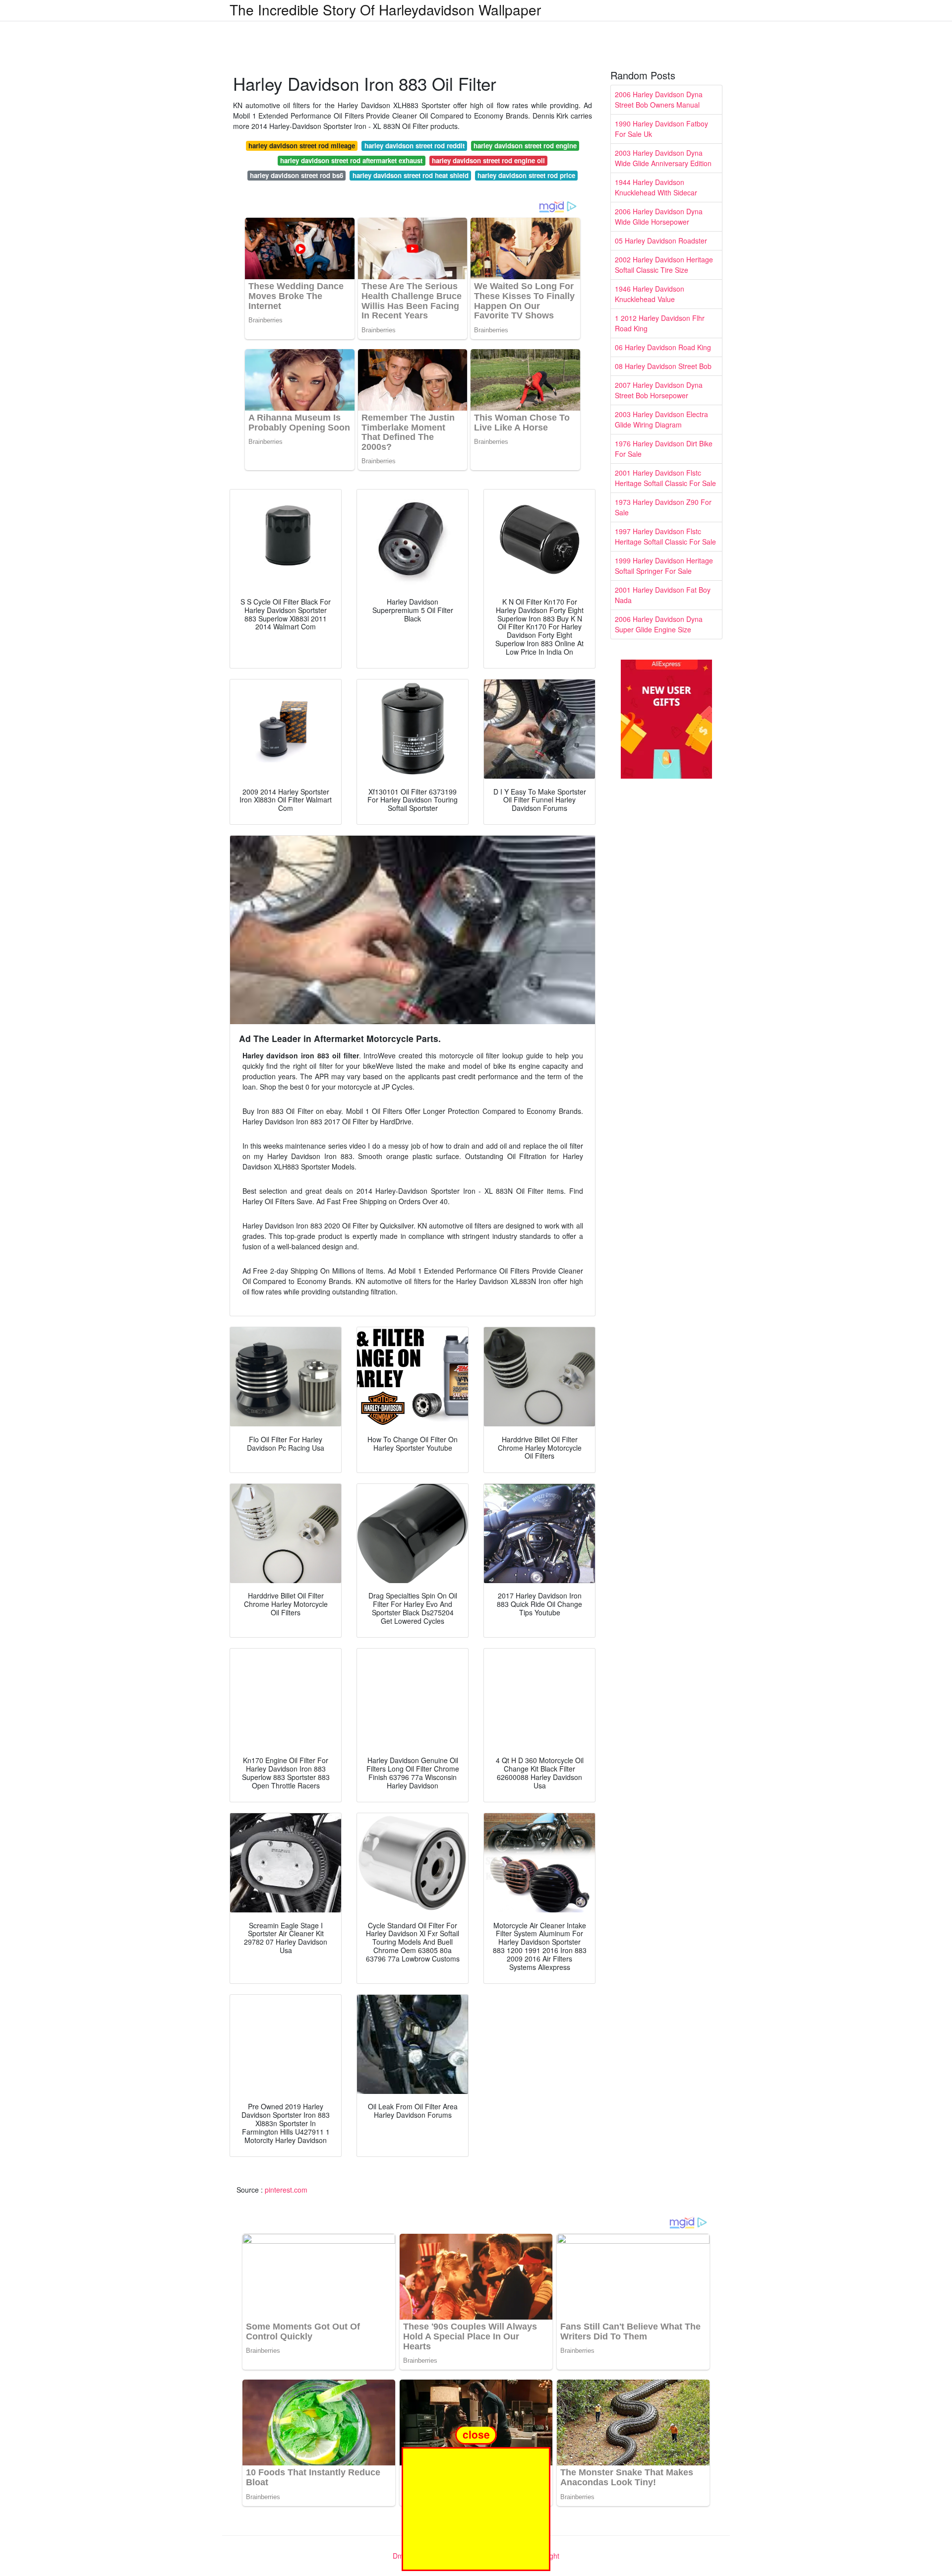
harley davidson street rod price (526, 175)
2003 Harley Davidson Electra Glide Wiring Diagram (661, 419)
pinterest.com (286, 2190)
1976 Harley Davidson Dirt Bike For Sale (664, 449)
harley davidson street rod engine (525, 146)
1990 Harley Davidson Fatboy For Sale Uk (661, 129)
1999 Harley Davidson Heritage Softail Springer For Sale (664, 566)
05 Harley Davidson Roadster (661, 241)
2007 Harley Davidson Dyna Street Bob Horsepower (659, 390)
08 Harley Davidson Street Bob (663, 366)
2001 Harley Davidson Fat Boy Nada (663, 595)
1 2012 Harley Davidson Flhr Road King (660, 323)
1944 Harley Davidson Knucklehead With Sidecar (656, 187)
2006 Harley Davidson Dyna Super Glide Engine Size (659, 624)
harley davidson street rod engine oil (488, 160)
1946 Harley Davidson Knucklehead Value (650, 294)
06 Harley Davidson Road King (663, 347)
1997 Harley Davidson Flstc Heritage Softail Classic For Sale (665, 536)
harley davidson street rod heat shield (411, 175)
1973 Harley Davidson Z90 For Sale (663, 507)
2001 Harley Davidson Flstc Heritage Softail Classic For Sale (665, 478)
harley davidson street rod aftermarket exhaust (351, 160)
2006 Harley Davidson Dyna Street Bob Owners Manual (659, 99)
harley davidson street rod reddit (415, 146)
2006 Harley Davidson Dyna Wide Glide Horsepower (659, 216)
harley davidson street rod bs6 (297, 175)
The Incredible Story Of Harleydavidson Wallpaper (385, 9)
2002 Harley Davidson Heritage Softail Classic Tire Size (664, 265)
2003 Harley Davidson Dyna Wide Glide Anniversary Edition (663, 158)
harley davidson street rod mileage (302, 146)
